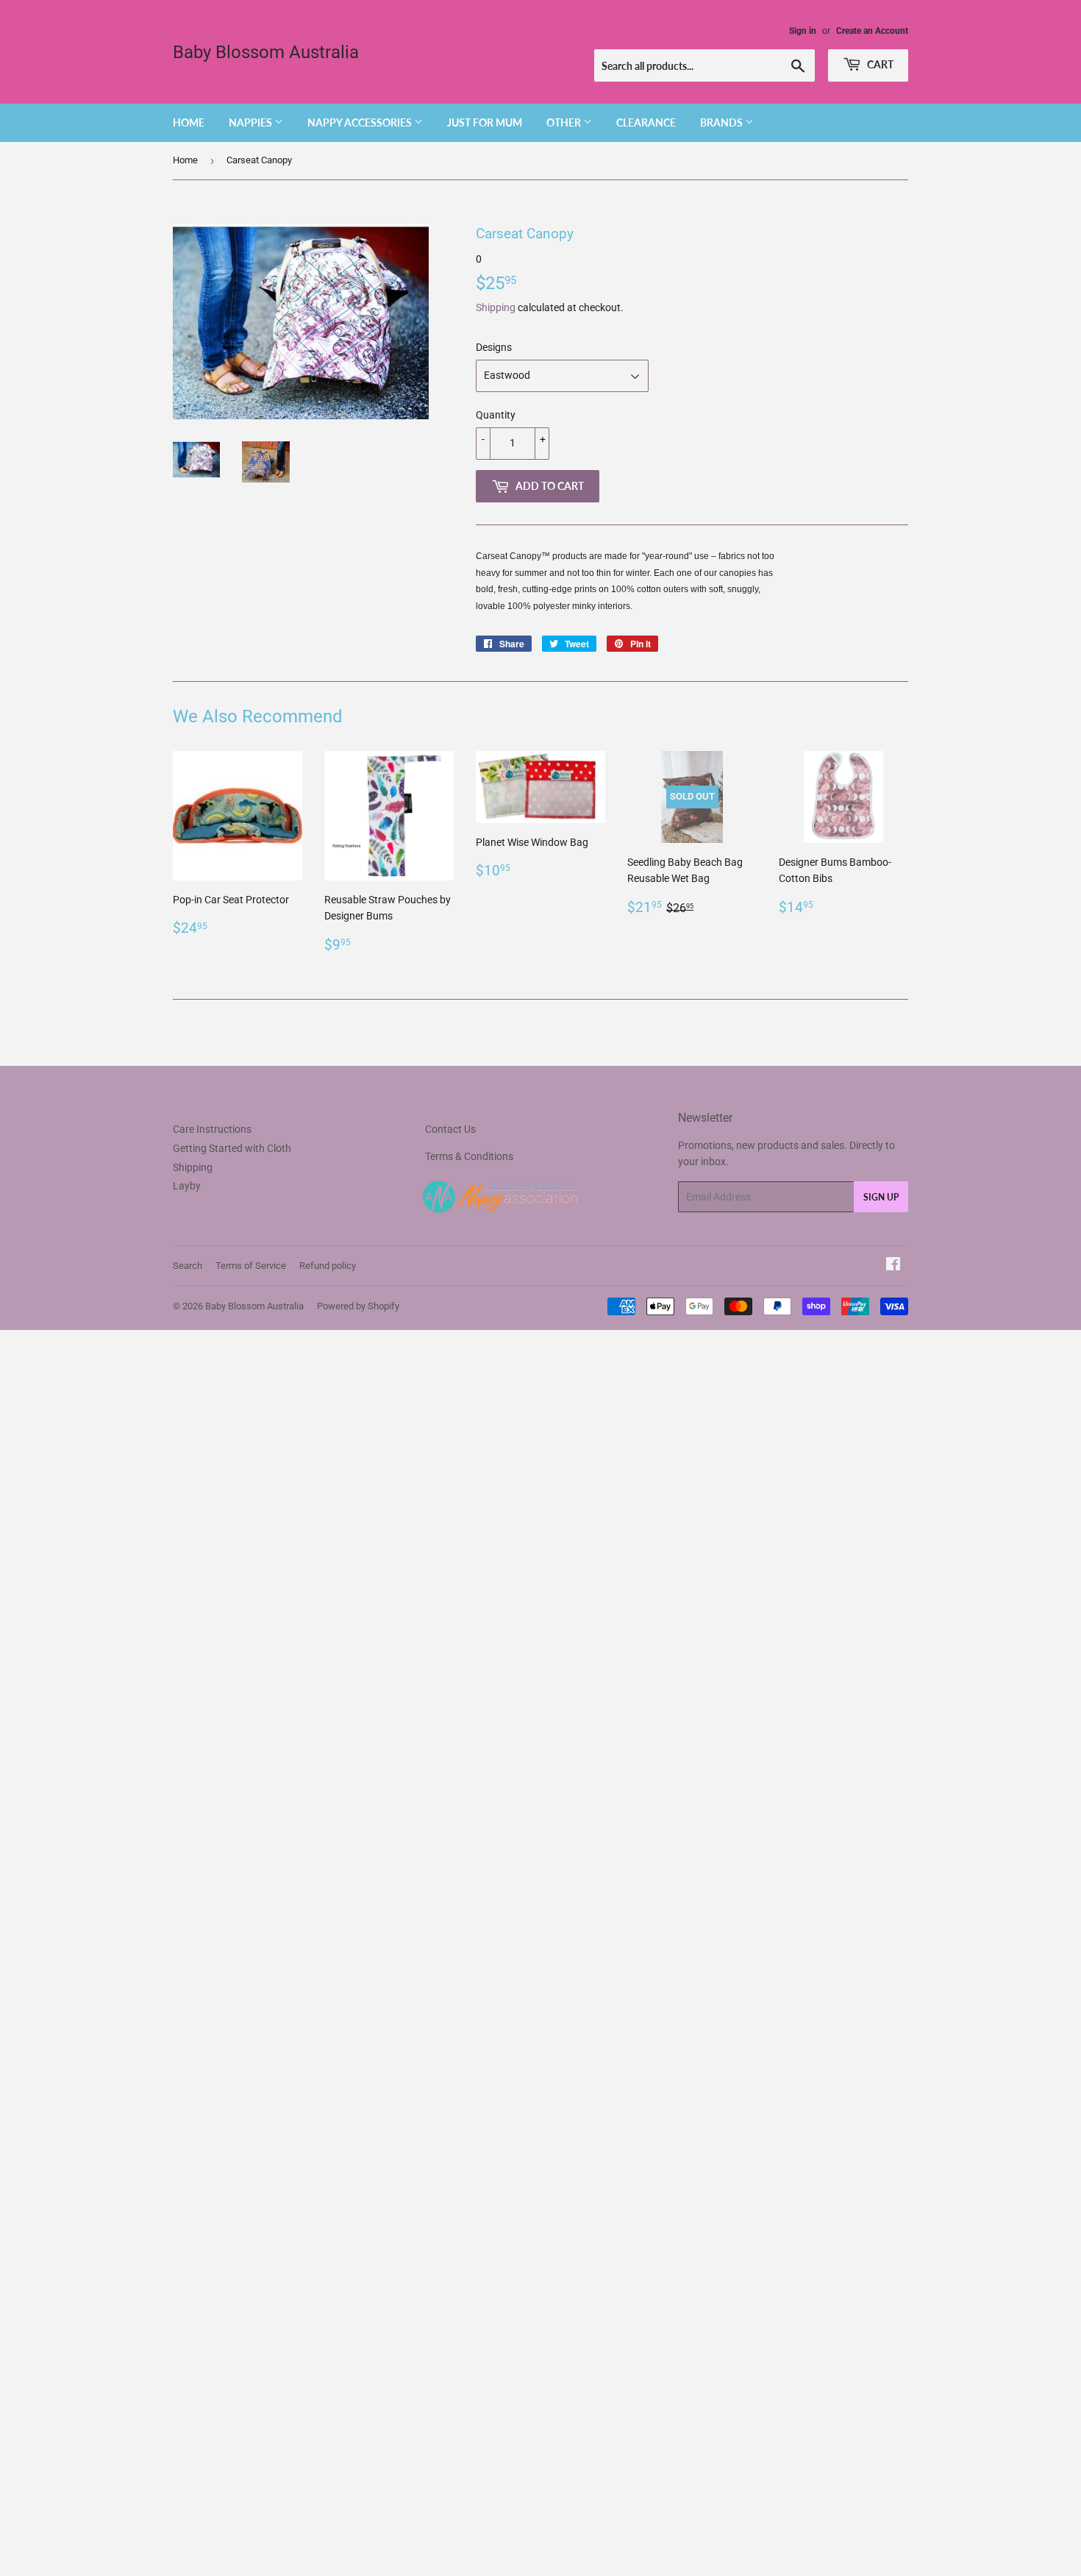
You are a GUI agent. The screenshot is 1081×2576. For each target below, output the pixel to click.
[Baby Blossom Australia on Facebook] (893, 1266)
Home (189, 122)
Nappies (251, 122)
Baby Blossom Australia (266, 52)
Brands (723, 122)
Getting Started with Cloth (232, 1148)
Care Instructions (212, 1129)
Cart (879, 64)
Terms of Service (251, 1266)
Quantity (496, 415)
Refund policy (328, 1266)
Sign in (803, 31)
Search (188, 1266)
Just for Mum (485, 122)
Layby (187, 1186)
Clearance (646, 122)
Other (565, 122)
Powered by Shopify (358, 1306)
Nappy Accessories (361, 122)
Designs (494, 347)
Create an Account (872, 31)
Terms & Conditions (469, 1156)
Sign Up (881, 1197)
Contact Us (450, 1129)
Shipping (496, 307)
